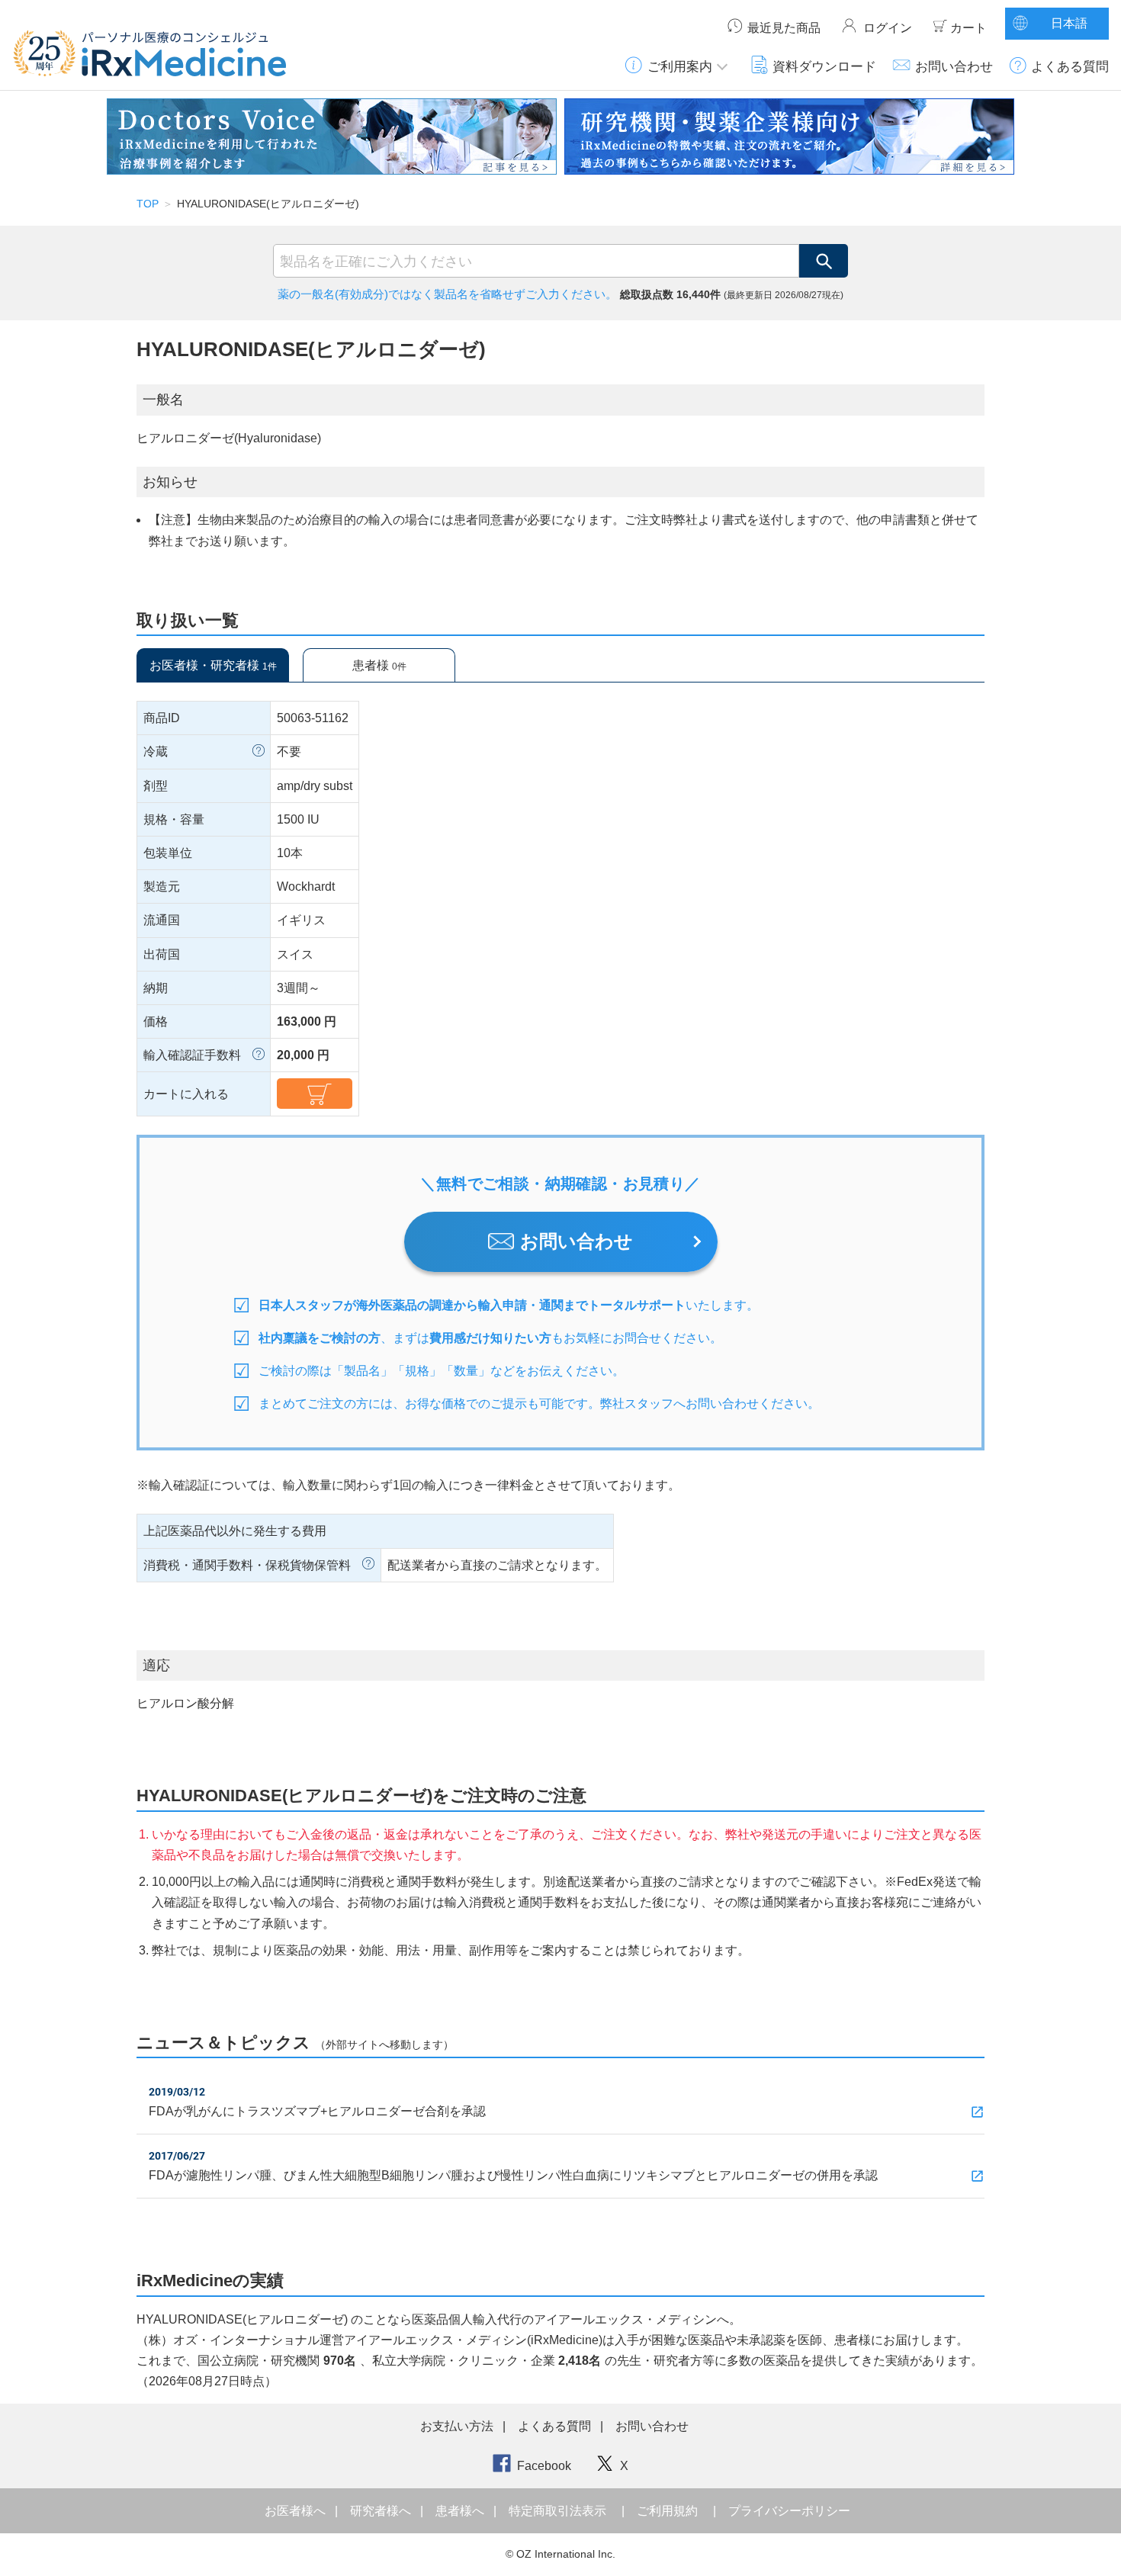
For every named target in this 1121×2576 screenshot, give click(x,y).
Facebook (544, 2466)
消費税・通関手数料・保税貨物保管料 (247, 1565)
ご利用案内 (680, 66)
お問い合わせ (954, 66)
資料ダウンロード (824, 66)
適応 (156, 1665)
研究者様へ (382, 2511)
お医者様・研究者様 (213, 665)
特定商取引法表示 (557, 2511)
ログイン (888, 28)
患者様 (379, 665)
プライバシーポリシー (789, 2511)
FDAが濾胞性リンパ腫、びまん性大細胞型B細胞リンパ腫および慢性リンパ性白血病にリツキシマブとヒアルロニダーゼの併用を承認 (513, 2175)
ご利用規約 (667, 2511)
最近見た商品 (784, 28)
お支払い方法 (457, 2426)
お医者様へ (297, 2511)
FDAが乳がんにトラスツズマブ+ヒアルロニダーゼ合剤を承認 (317, 2111)
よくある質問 (1070, 66)
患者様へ (461, 2511)
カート (968, 28)
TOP (148, 204)
